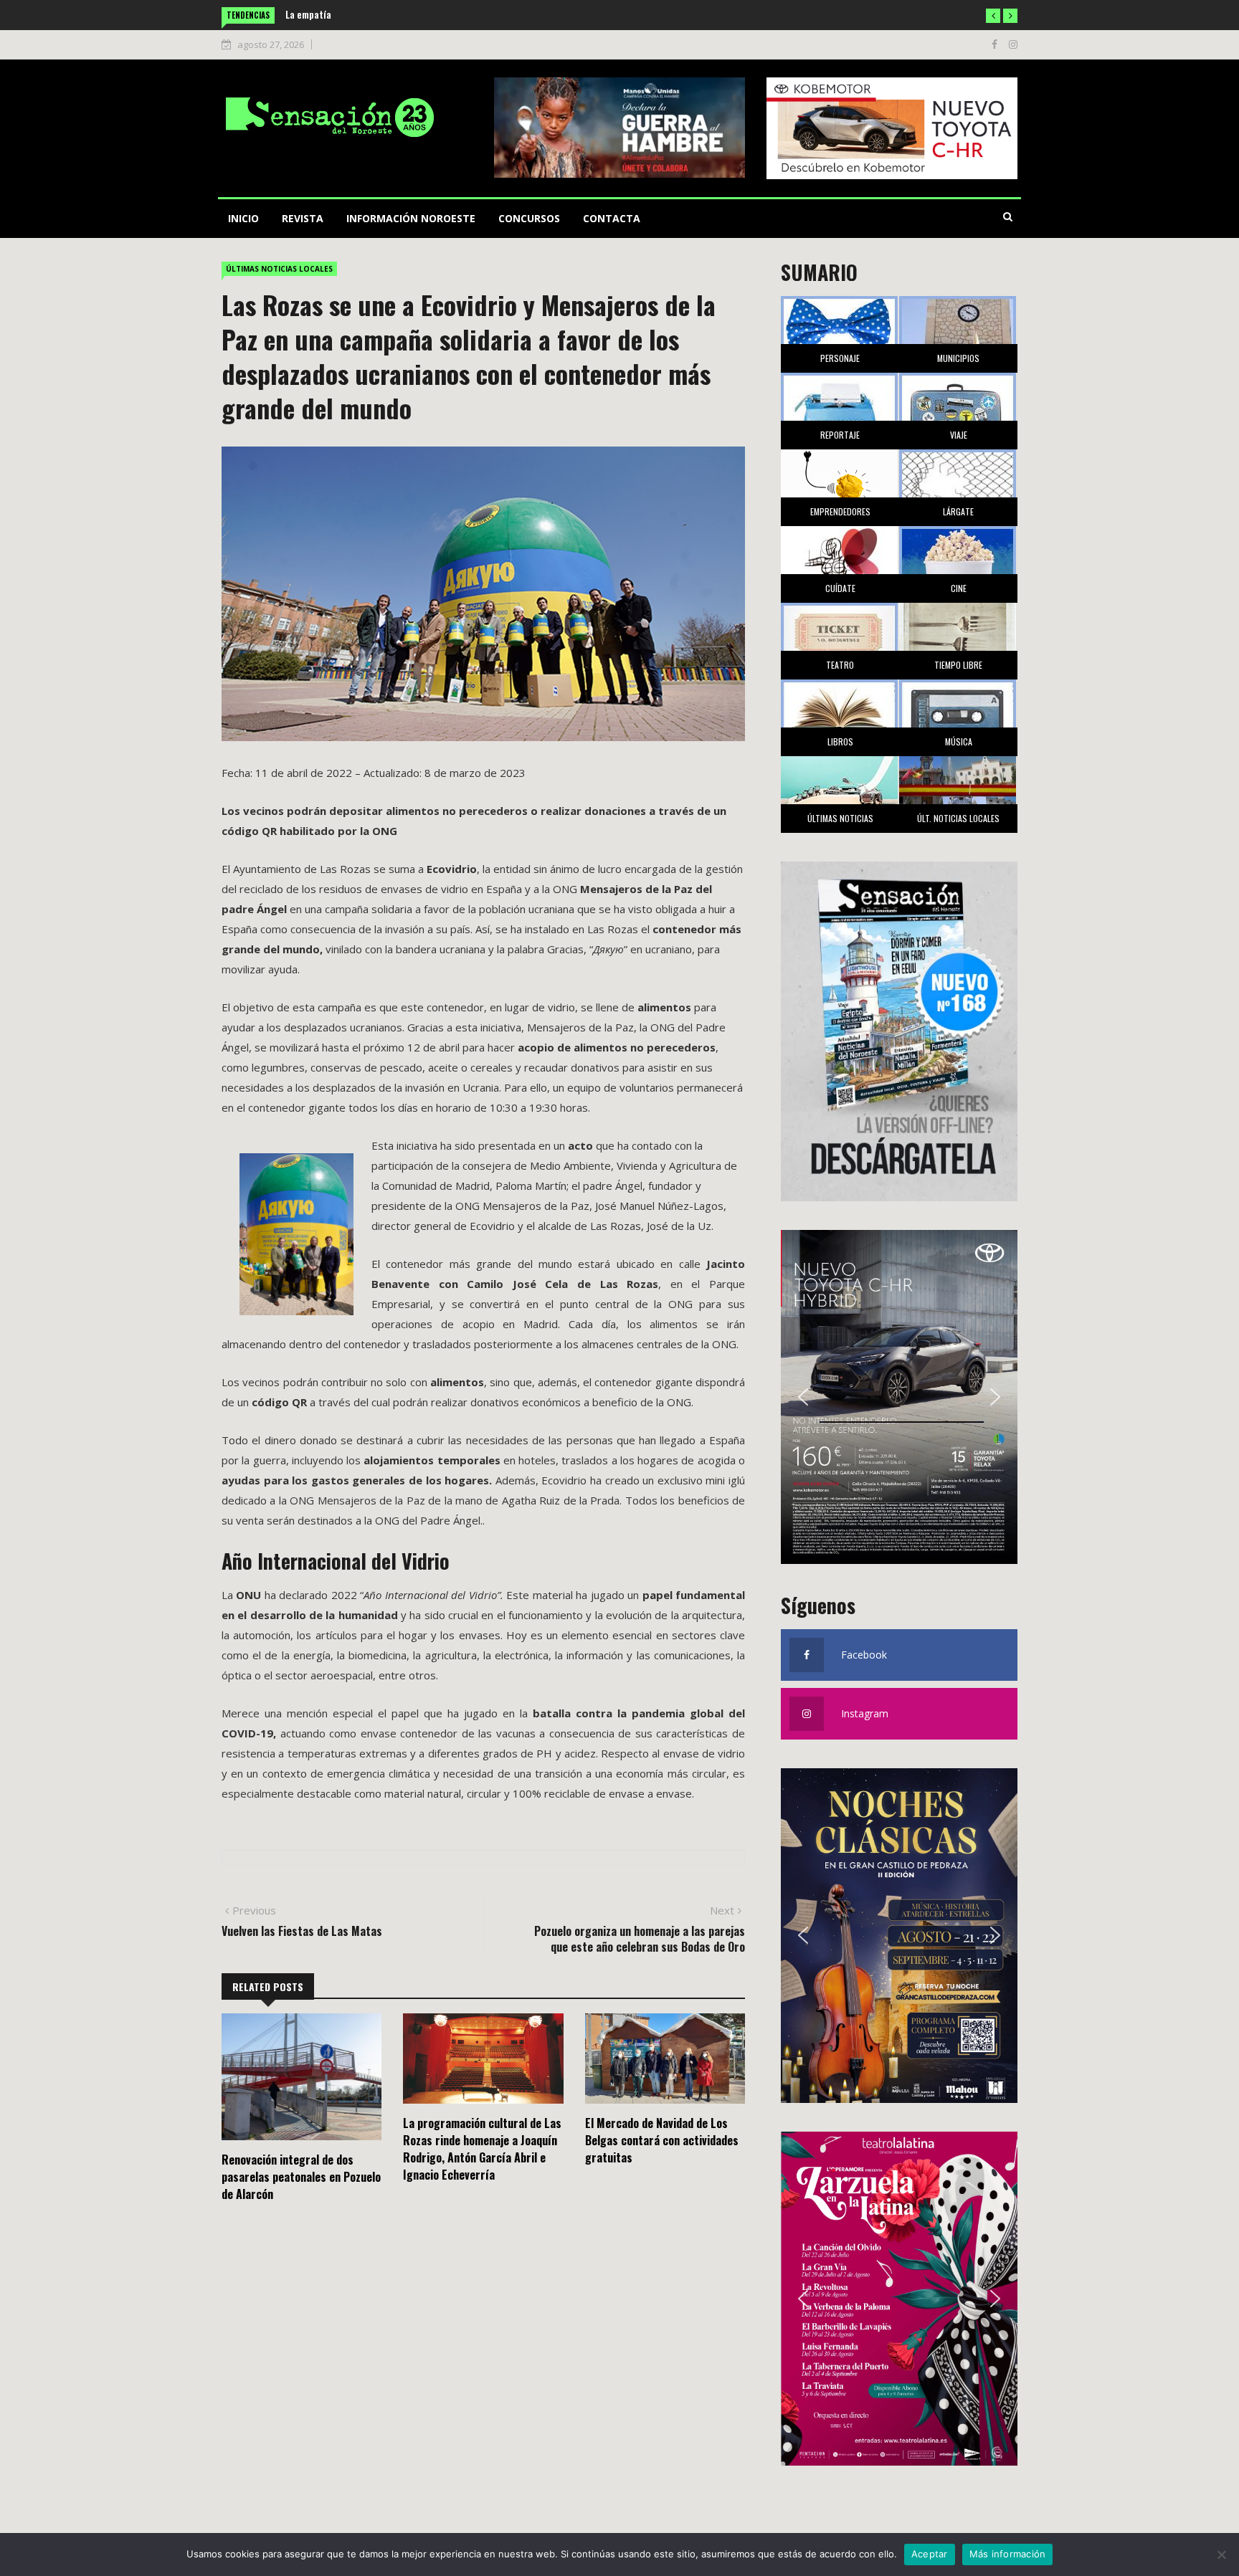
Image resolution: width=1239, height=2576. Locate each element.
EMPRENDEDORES (840, 511)
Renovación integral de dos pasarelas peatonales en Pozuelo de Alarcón (301, 2177)
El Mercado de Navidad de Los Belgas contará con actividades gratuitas (662, 2140)
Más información (1008, 2554)
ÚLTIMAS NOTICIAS (840, 818)
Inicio (243, 218)
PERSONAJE (840, 358)
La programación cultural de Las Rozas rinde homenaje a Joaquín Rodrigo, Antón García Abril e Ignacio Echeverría (482, 2149)
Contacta (612, 218)
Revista (303, 218)
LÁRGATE (958, 511)
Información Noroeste (411, 218)
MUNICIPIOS (958, 358)
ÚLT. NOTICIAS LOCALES (958, 818)
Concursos (529, 218)
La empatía (308, 14)
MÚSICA (959, 741)
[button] (993, 16)
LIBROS (840, 741)
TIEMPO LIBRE (958, 665)
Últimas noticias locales (279, 269)
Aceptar (930, 2554)
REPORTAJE (840, 435)
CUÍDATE (840, 588)
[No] (1221, 2554)
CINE (959, 588)
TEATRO (840, 665)
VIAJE (959, 435)
